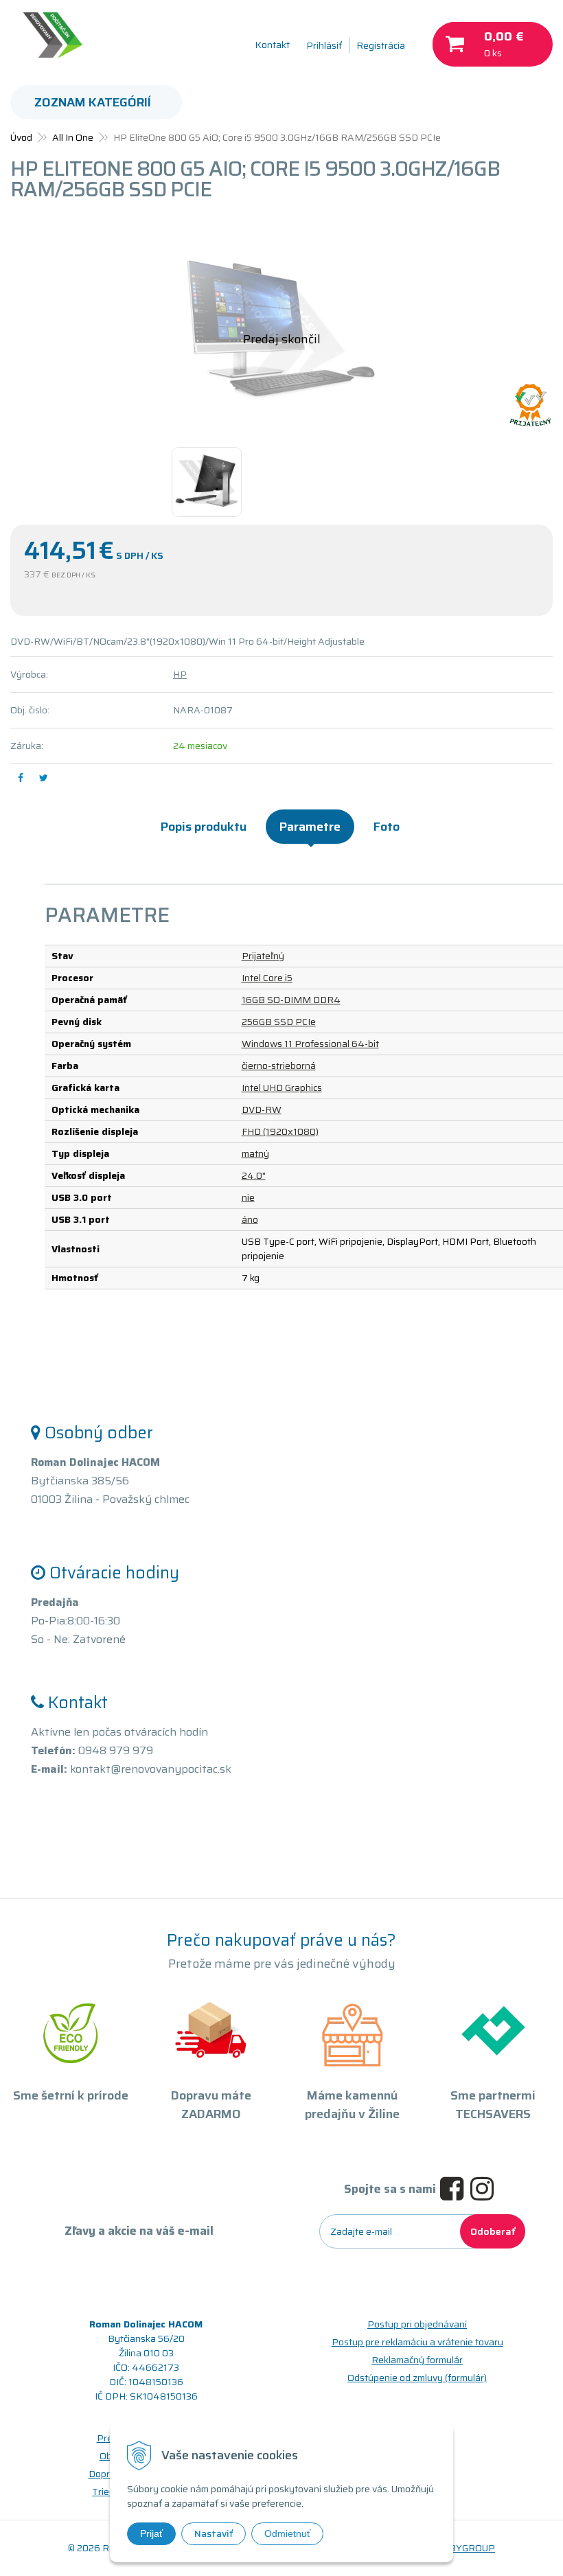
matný (255, 1153)
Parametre (310, 827)
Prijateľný (263, 956)
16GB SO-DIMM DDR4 (291, 1000)
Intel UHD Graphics (282, 1088)
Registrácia (381, 45)
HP (180, 674)
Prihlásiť (324, 45)
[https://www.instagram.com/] (485, 2189)
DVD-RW (262, 1109)
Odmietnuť (287, 2533)
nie (248, 1197)
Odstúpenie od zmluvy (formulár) (417, 2378)
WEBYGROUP (464, 2548)
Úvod (21, 137)
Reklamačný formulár (417, 2360)
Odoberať (493, 2231)
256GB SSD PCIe (279, 1022)
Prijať (151, 2533)
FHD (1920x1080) (280, 1131)
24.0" (254, 1175)
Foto (387, 827)
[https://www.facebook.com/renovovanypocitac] (455, 2189)
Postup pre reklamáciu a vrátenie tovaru (417, 2342)
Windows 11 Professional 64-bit (310, 1044)
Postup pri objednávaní (417, 2324)
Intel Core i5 (267, 978)
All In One (73, 137)
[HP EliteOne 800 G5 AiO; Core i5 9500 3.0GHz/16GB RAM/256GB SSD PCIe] (281, 330)
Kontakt (272, 45)
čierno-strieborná (279, 1066)
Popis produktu (204, 827)
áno (250, 1219)
